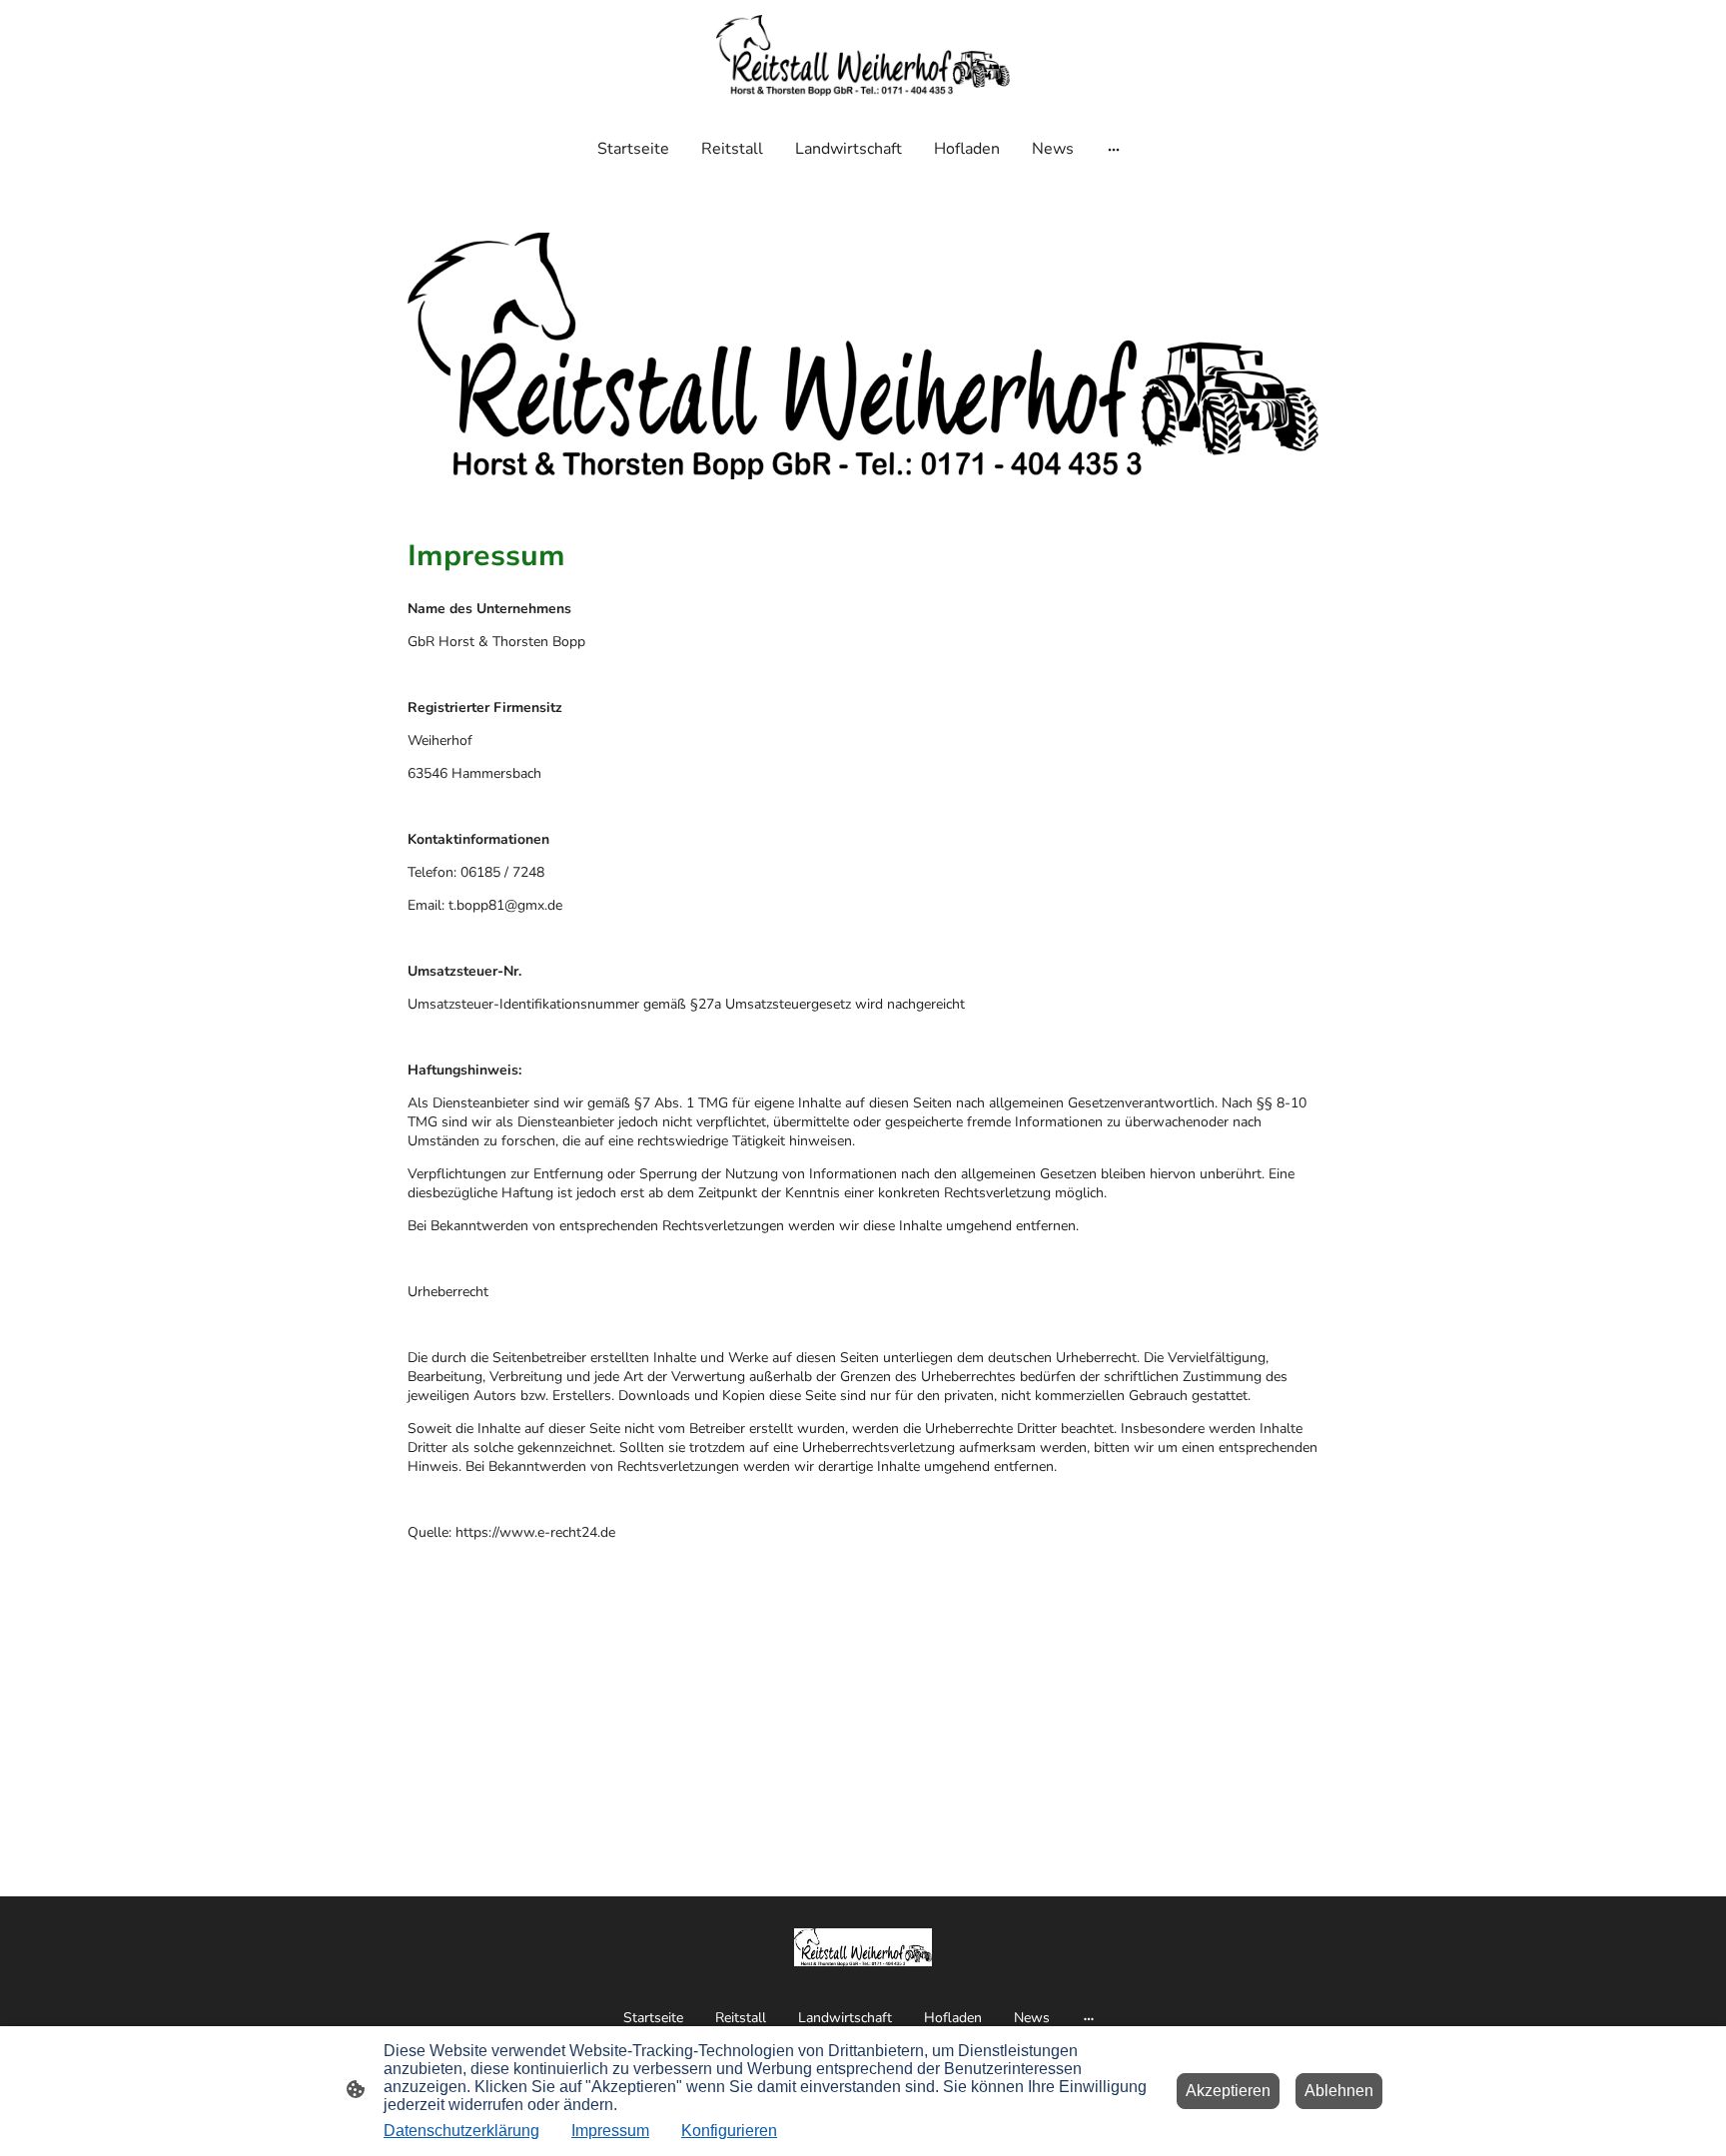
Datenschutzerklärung (461, 2131)
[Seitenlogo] (863, 55)
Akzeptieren (1228, 2091)
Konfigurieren (729, 2131)
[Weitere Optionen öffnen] (1114, 149)
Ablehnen (1339, 2091)
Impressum (610, 2131)
